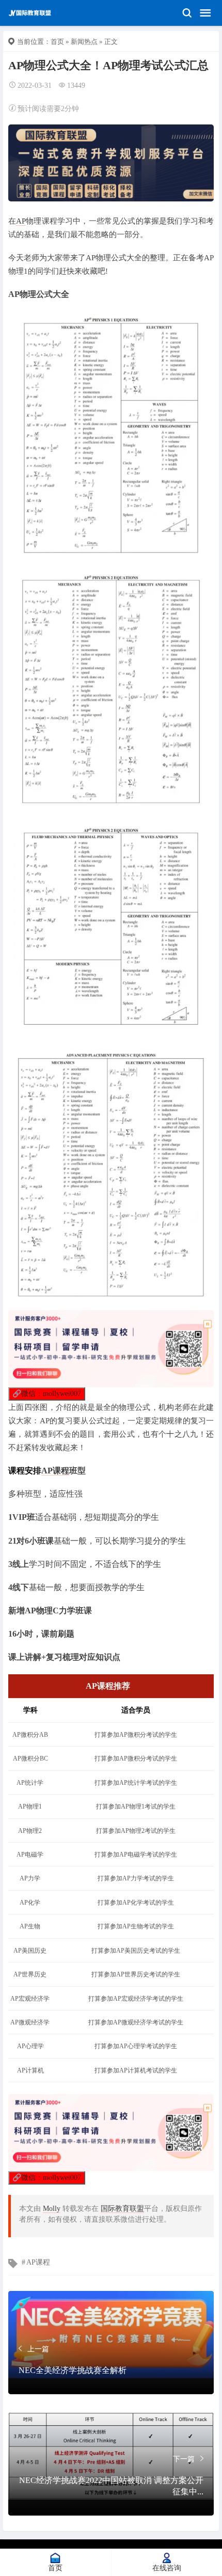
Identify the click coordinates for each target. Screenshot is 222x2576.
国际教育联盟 (122, 2209)
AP (21, 221)
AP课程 (55, 1471)
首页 (57, 42)
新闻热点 (84, 42)
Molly (52, 2209)
